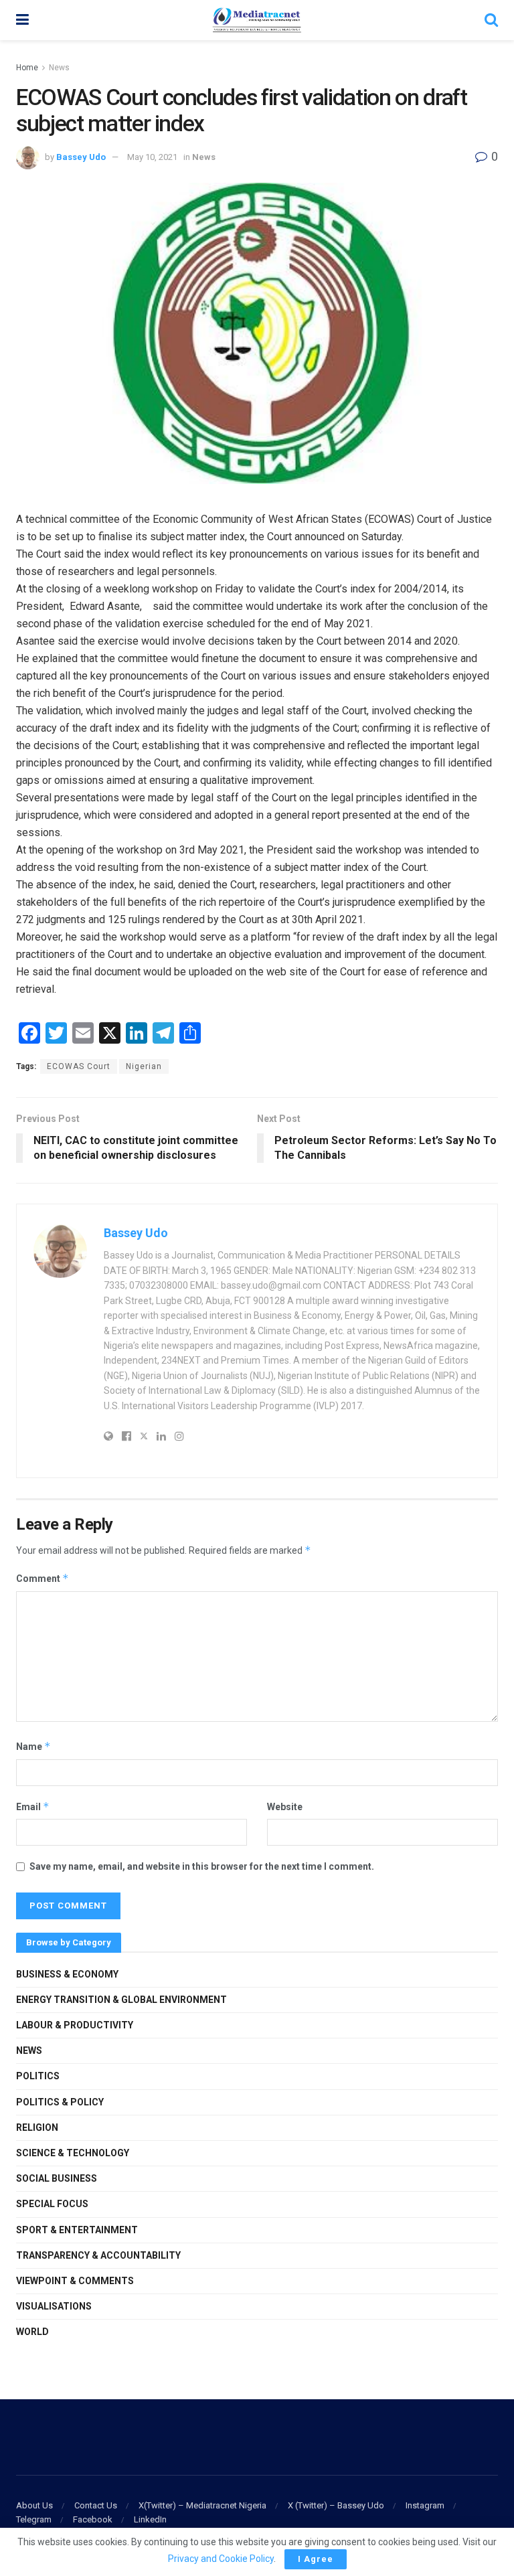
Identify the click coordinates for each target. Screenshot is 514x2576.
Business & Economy (67, 1974)
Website (285, 1807)
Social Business (57, 2178)
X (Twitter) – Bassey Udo (336, 2505)
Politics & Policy (60, 2102)
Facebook (93, 2519)
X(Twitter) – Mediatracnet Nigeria (202, 2505)
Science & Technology (73, 2153)
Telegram (34, 2519)
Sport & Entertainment (77, 2230)
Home (27, 68)
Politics (38, 2076)
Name (33, 1746)
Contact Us (96, 2505)
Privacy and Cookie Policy (221, 2559)
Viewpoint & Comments (75, 2281)
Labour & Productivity (75, 2025)
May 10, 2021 (152, 157)
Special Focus (52, 2204)
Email (33, 1806)
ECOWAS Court (79, 1066)
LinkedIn (150, 2519)
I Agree (316, 2559)
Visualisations (54, 2306)
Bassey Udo (81, 157)
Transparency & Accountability (98, 2255)
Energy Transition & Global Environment (121, 2000)
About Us (34, 2505)
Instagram (425, 2505)
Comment (42, 1578)
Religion (37, 2127)
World (32, 2332)
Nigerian (144, 1066)
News (59, 68)
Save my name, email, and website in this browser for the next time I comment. (202, 1866)
